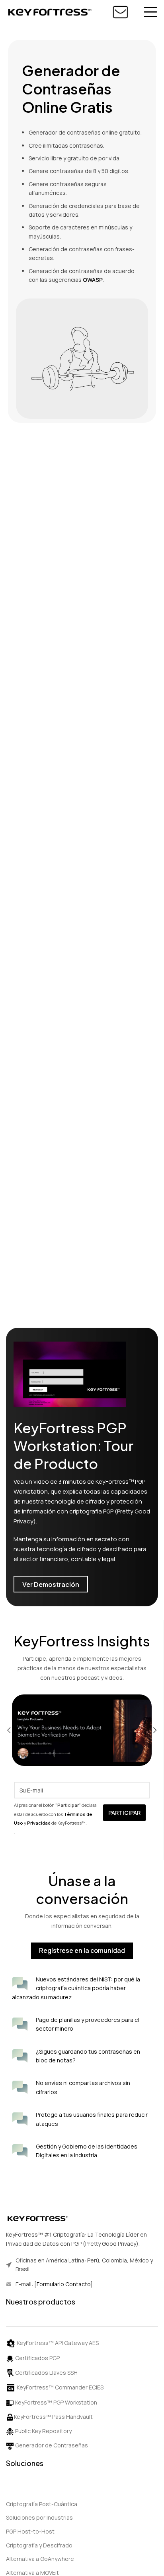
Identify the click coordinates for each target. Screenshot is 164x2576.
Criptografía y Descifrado (39, 2545)
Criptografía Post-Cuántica (42, 2504)
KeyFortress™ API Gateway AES (58, 2343)
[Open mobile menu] (150, 12)
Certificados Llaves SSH (46, 2373)
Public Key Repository (43, 2431)
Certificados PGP (37, 2358)
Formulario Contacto (63, 2284)
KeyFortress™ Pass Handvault (53, 2417)
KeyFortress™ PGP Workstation (56, 2402)
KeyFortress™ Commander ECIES (60, 2387)
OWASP (93, 280)
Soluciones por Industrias (39, 2517)
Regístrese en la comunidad (82, 1950)
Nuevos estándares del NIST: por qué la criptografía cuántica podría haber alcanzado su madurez (76, 1988)
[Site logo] (50, 11)
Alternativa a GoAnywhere (40, 2559)
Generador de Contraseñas (51, 2445)
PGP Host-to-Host (30, 2531)
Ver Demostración (51, 1584)
